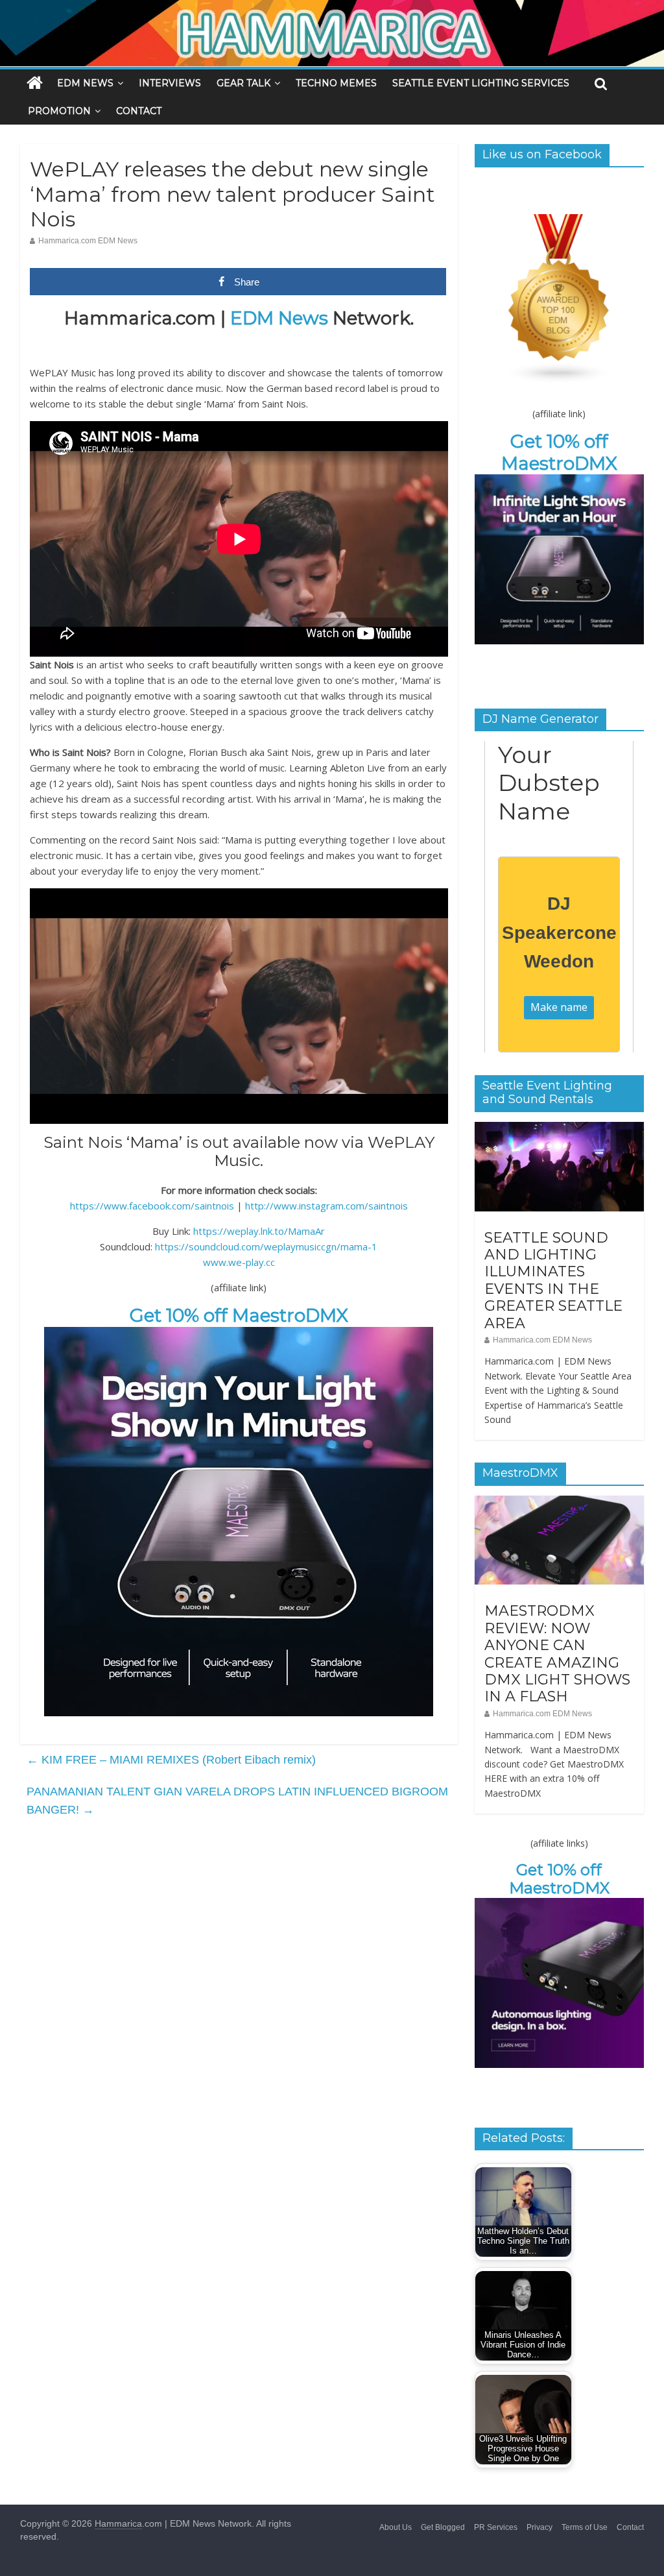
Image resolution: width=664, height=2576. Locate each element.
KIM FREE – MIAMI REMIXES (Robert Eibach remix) (171, 1760)
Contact (630, 2527)
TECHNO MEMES (336, 83)
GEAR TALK (243, 83)
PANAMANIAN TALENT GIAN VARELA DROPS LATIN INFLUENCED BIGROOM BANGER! (237, 1801)
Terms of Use (585, 2527)
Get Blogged (443, 2527)
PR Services (496, 2527)
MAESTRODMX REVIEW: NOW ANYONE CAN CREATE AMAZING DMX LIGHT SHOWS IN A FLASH (557, 1654)
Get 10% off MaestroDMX (239, 1315)
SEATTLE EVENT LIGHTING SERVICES (481, 83)
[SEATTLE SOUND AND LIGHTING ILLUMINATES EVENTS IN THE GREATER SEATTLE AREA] (560, 1129)
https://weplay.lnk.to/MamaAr (259, 1231)
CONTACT (139, 111)
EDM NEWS (85, 83)
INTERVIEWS (170, 83)
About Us (396, 2527)
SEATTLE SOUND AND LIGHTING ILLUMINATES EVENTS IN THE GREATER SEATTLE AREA (553, 1281)
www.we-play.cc (239, 1262)
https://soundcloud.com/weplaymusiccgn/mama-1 (266, 1246)
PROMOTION (59, 111)
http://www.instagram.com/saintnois (326, 1206)
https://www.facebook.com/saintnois (152, 1206)
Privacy (539, 2527)
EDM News (279, 318)
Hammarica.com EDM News (88, 241)
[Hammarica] (332, 8)
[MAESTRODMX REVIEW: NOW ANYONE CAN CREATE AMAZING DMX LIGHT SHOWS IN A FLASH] (560, 1503)
